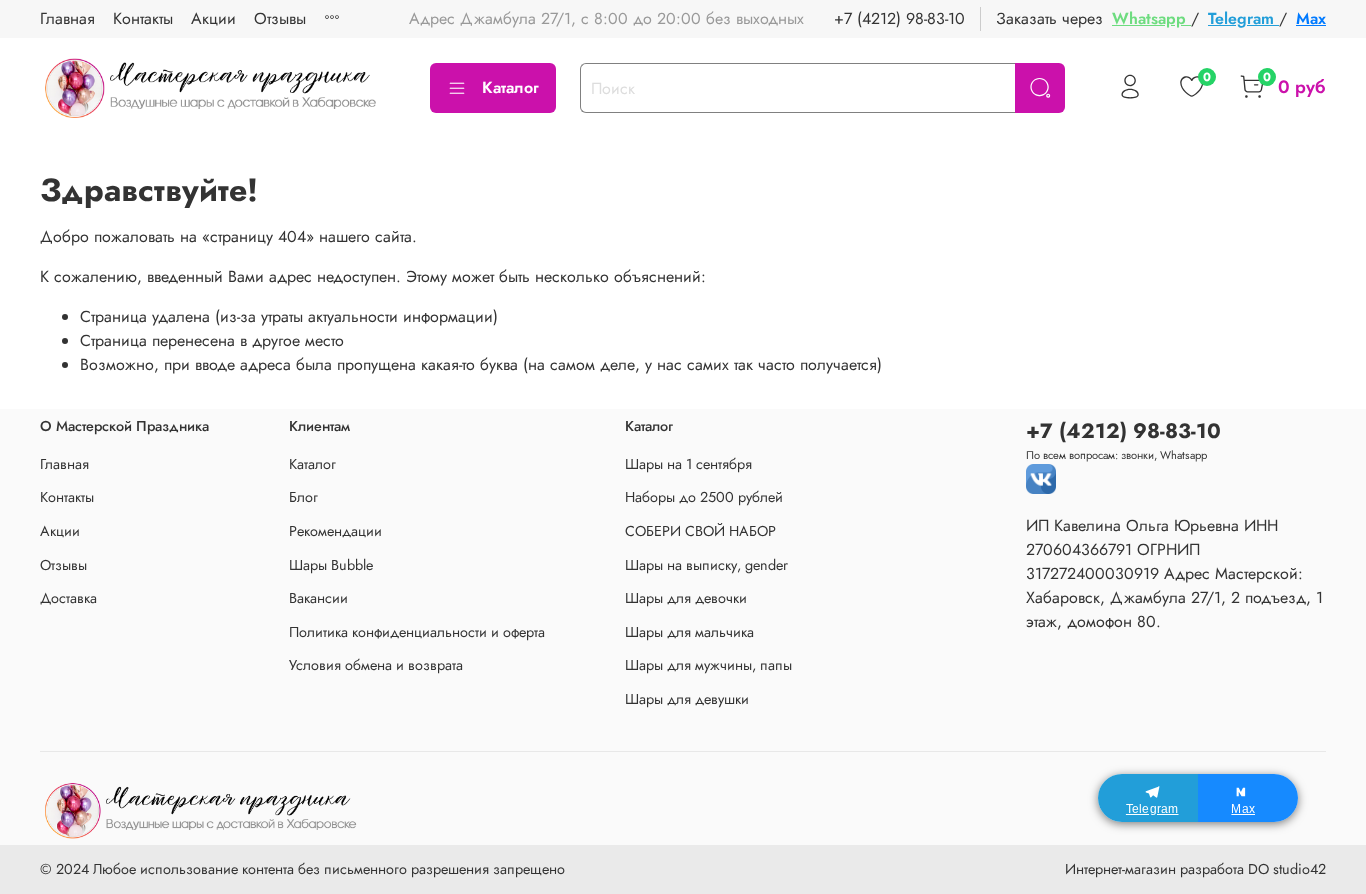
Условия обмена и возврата (376, 665)
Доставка (68, 598)
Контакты (143, 18)
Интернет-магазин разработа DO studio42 (1195, 869)
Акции (213, 18)
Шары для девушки (687, 699)
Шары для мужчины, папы (708, 665)
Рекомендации (335, 531)
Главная (67, 18)
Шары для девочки (686, 598)
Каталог (510, 87)
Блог (303, 497)
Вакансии (318, 598)
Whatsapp (1151, 18)
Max (1311, 18)
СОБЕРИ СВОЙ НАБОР (700, 531)
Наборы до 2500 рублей (704, 497)
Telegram (1243, 18)
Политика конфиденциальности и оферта (417, 632)
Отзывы (280, 18)
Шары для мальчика (689, 632)
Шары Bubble (331, 565)
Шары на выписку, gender (706, 565)
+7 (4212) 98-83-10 (899, 18)
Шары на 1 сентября (688, 464)
